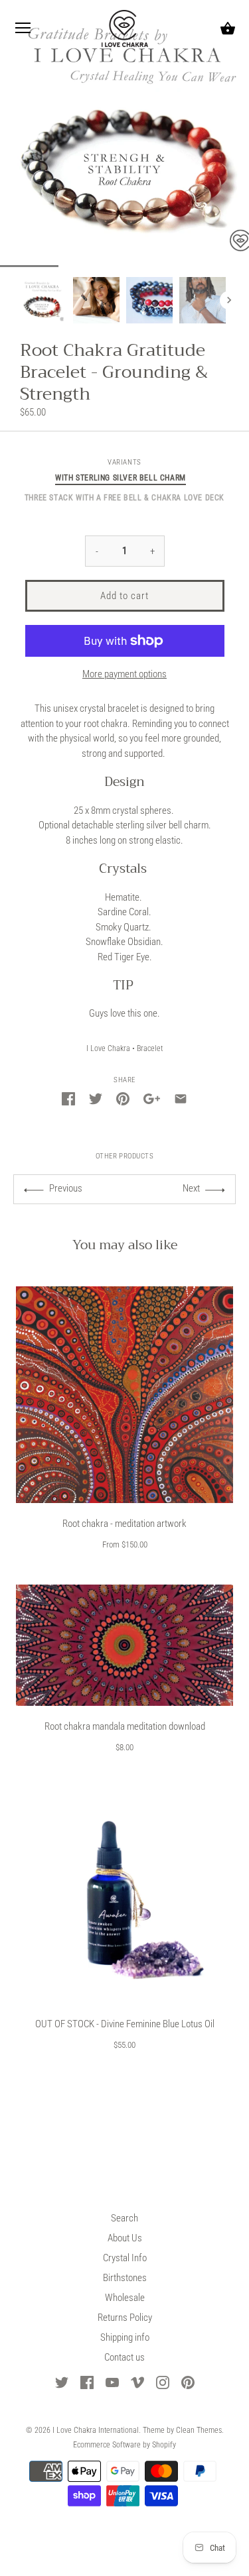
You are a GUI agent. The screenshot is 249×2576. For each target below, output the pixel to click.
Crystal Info (125, 2258)
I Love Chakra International (96, 2430)
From (125, 1544)
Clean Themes (199, 2430)
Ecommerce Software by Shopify (124, 2445)
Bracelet (150, 1048)
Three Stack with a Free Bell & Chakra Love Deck (124, 498)
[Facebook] (87, 2382)
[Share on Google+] (152, 1098)
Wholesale (125, 2298)
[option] (43, 300)
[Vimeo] (137, 2382)
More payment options (124, 674)
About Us (125, 2238)
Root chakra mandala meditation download (125, 1726)
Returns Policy (125, 2318)
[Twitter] (62, 2382)
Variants (124, 462)
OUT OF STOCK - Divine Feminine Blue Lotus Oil (125, 2024)
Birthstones (125, 2278)
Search (124, 2218)
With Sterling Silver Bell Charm (121, 478)
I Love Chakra (108, 1048)
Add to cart (124, 596)
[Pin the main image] (123, 1098)
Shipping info (125, 2337)
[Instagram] (163, 2382)
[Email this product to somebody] (181, 1098)
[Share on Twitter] (96, 1098)
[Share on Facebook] (68, 1098)
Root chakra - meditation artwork (124, 1524)
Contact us (124, 2357)
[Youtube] (112, 2382)
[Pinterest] (188, 2382)
